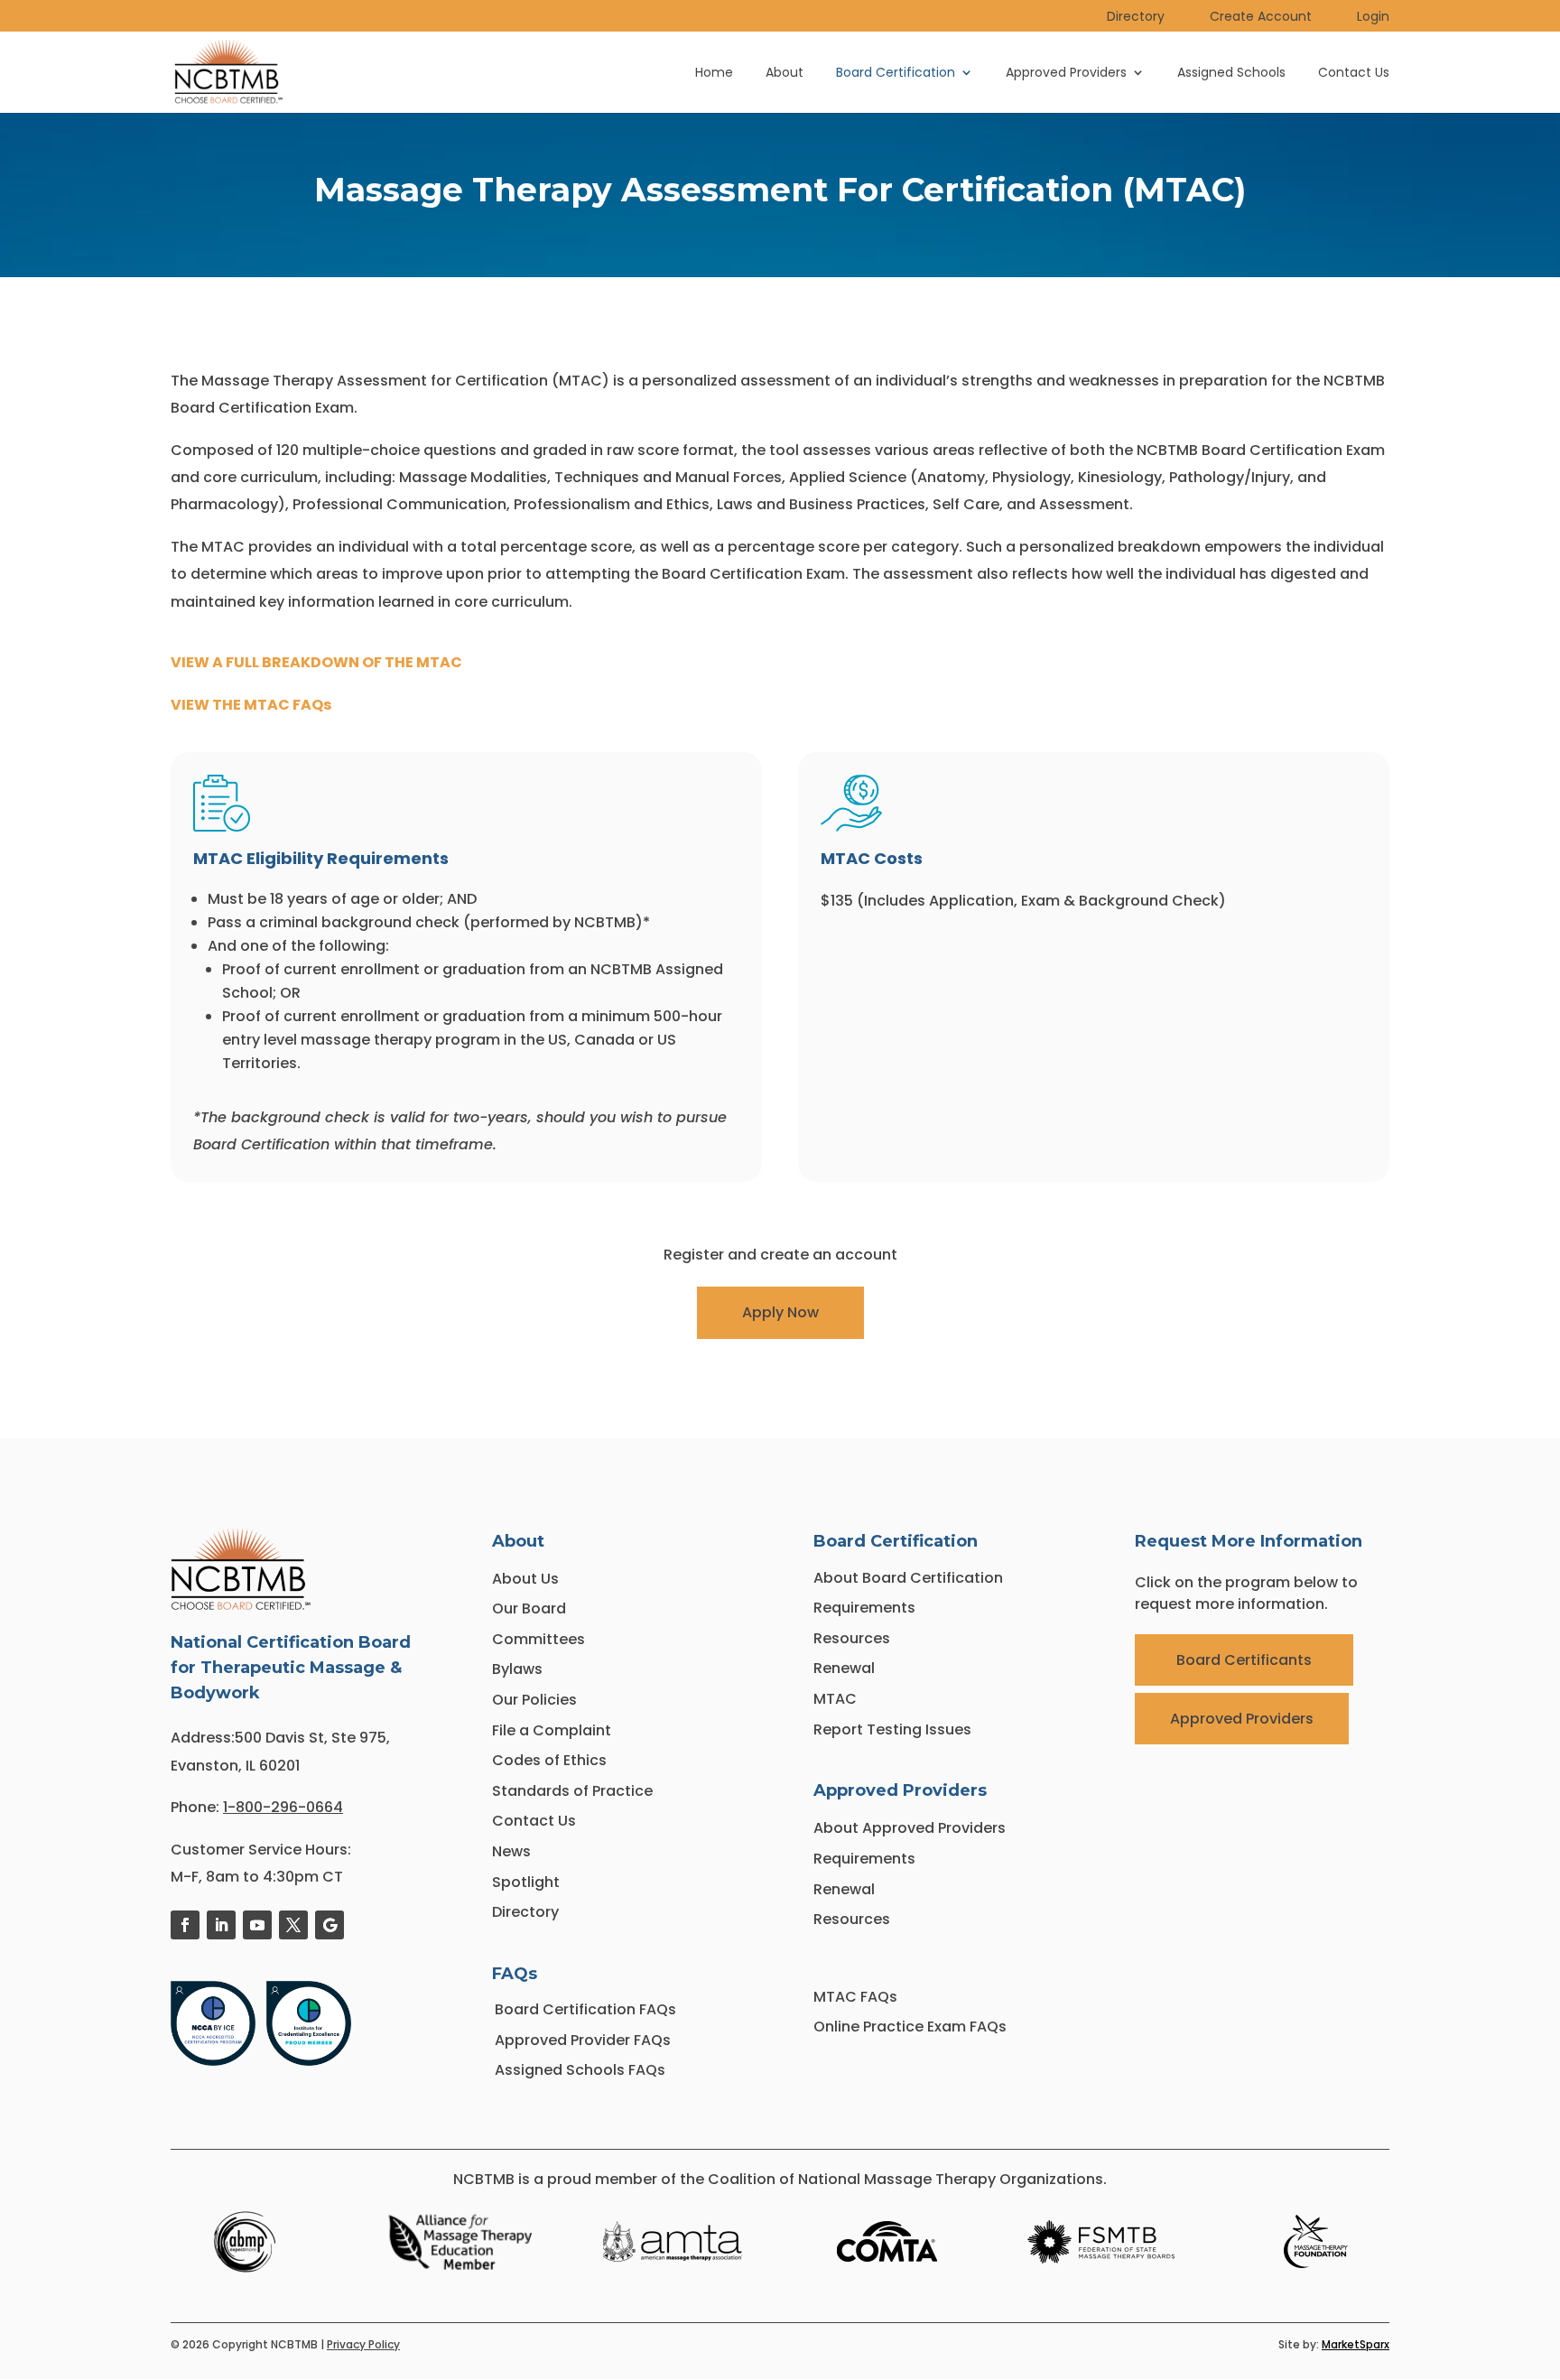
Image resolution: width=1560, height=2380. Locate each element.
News (511, 1851)
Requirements (864, 1608)
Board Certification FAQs (587, 2009)
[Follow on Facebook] (185, 1925)
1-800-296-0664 (283, 1807)
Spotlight (526, 1882)
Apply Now (780, 1312)
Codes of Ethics (549, 1760)
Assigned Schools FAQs (580, 2070)
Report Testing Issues (892, 1729)
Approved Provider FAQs (583, 2040)
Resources (852, 1638)
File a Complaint (552, 1730)
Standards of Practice (572, 1791)
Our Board (529, 1608)
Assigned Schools (1231, 74)
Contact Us (1354, 74)
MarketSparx (1356, 2344)
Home (714, 74)
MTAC (835, 1699)
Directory (1136, 18)
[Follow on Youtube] (257, 1925)
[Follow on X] (293, 1925)
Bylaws (517, 1669)
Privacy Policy (363, 2344)
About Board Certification (908, 1578)
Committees (539, 1639)
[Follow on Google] (330, 1925)
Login (1373, 18)
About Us (525, 1579)
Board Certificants (1244, 1660)
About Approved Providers (910, 1828)
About (785, 74)
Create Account (1261, 18)
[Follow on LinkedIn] (221, 1925)
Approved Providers (1066, 74)
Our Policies (534, 1700)
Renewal (844, 1668)
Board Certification (896, 74)
